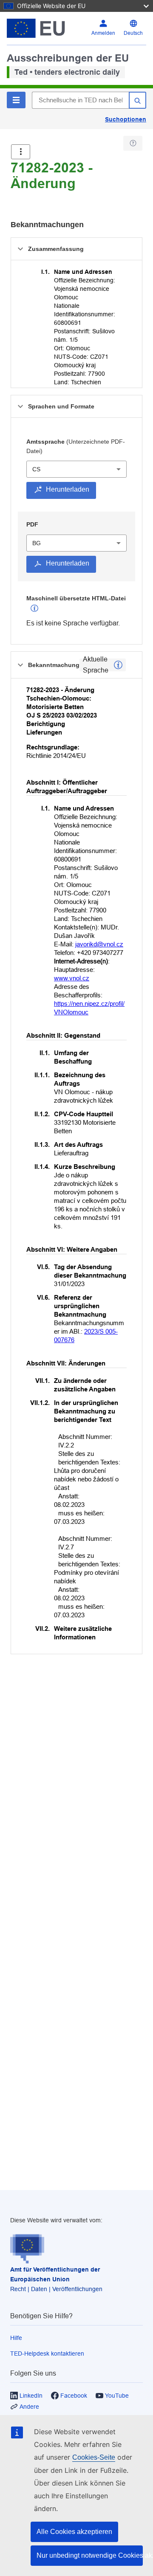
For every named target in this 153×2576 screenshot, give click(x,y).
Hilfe (16, 2338)
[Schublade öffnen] (21, 152)
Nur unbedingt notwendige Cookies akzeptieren (90, 2555)
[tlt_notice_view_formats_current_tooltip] (118, 665)
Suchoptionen (126, 119)
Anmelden (103, 33)
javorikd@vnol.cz (99, 944)
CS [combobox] (36, 469)
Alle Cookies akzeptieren (74, 2532)
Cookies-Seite (94, 2457)
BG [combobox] (37, 543)
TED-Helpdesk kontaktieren (47, 2354)
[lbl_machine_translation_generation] (34, 608)
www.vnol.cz (72, 978)
